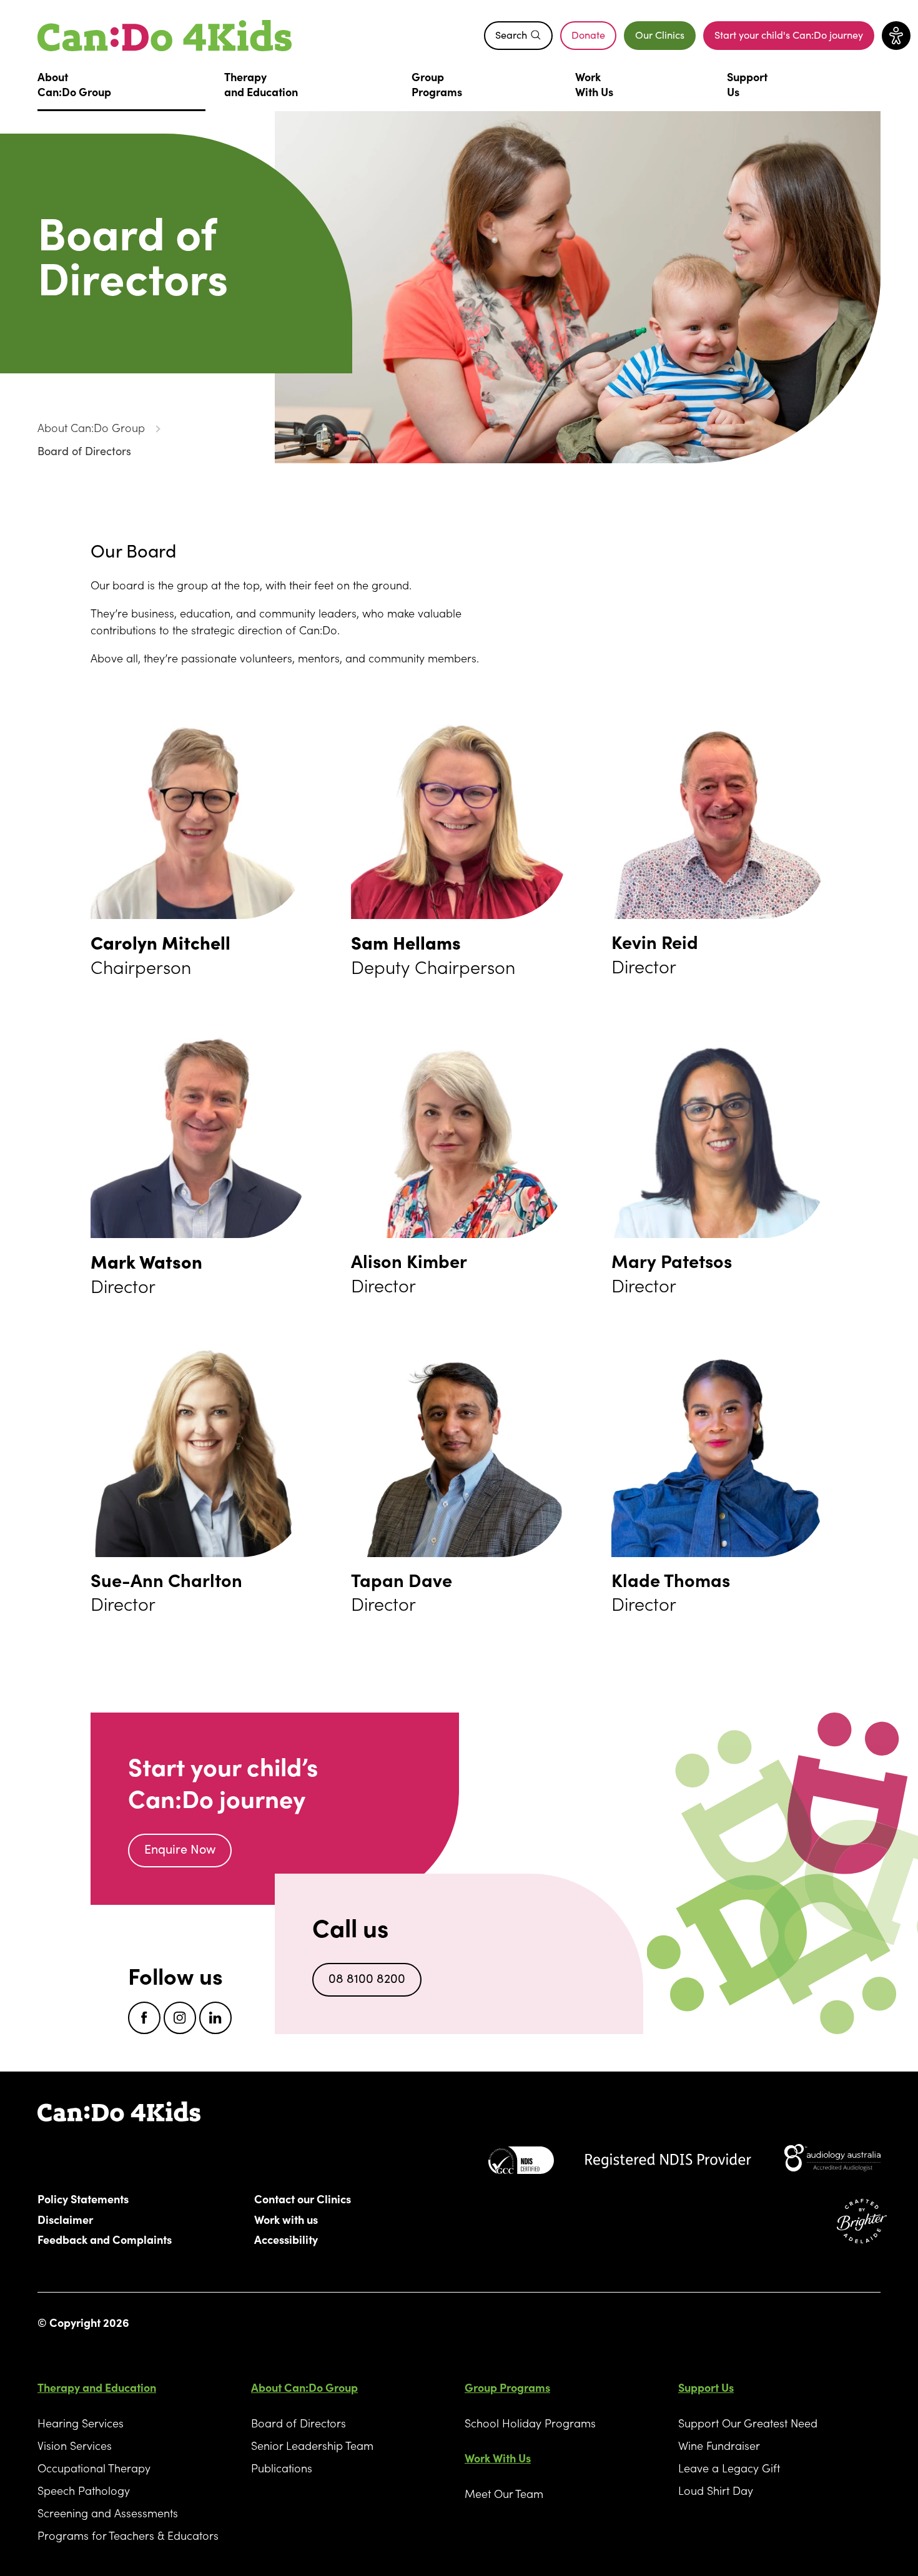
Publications (282, 2468)
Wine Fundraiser (719, 2445)
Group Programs (507, 2387)
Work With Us (498, 2458)
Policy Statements (83, 2198)
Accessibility (286, 2239)
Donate (594, 38)
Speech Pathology (84, 2490)
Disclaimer (65, 2219)
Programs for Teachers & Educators (128, 2535)
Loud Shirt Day (716, 2490)
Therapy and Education (97, 2387)
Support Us (706, 2387)
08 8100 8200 (367, 1978)
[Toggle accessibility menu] (896, 36)
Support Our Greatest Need (748, 2423)
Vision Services (75, 2445)
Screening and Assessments (108, 2513)
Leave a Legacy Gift (729, 2468)
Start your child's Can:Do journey (789, 38)
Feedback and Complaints (105, 2239)
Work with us (286, 2219)
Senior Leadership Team (312, 2445)
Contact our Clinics (303, 2198)
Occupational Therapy (94, 2468)
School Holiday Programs (530, 2423)
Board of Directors (84, 451)
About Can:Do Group (91, 427)
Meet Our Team (504, 2493)
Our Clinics (660, 35)
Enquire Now (180, 1849)
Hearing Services (81, 2423)
